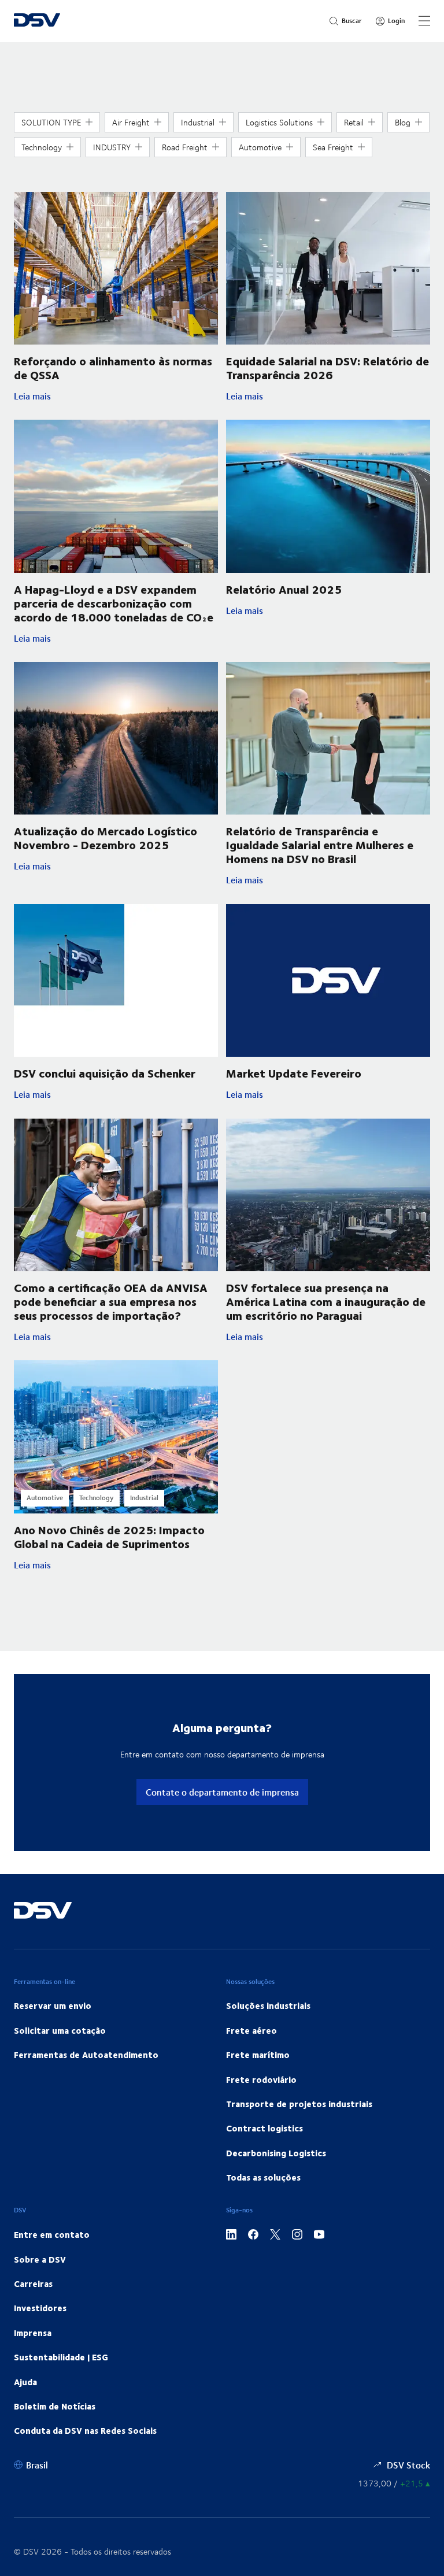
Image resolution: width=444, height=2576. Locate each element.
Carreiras (33, 2283)
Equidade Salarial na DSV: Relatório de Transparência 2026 (328, 367)
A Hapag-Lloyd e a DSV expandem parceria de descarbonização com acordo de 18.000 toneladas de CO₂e (114, 603)
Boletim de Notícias (55, 2406)
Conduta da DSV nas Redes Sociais (85, 2430)
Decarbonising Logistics (276, 2153)
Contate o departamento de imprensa (222, 1792)
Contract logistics (264, 2128)
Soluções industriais (268, 2005)
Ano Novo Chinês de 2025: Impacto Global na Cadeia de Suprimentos (109, 1536)
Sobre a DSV (40, 2259)
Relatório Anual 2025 (284, 589)
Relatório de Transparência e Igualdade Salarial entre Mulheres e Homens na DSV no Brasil (320, 844)
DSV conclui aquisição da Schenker (105, 1073)
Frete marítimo (258, 2055)
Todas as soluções (263, 2177)
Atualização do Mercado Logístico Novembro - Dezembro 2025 (106, 837)
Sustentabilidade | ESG (61, 2357)
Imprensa (33, 2333)
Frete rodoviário (261, 2079)
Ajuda (25, 2382)
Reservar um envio (53, 2005)
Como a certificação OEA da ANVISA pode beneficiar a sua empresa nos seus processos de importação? (111, 1301)
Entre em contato (52, 2234)
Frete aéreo (251, 2030)
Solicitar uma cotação (60, 2030)
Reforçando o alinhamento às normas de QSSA (113, 367)
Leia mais (108, 396)
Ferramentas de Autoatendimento (86, 2055)
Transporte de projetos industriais (299, 2104)
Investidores (40, 2308)
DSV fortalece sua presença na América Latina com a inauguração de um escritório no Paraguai (326, 1301)
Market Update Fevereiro (294, 1073)
